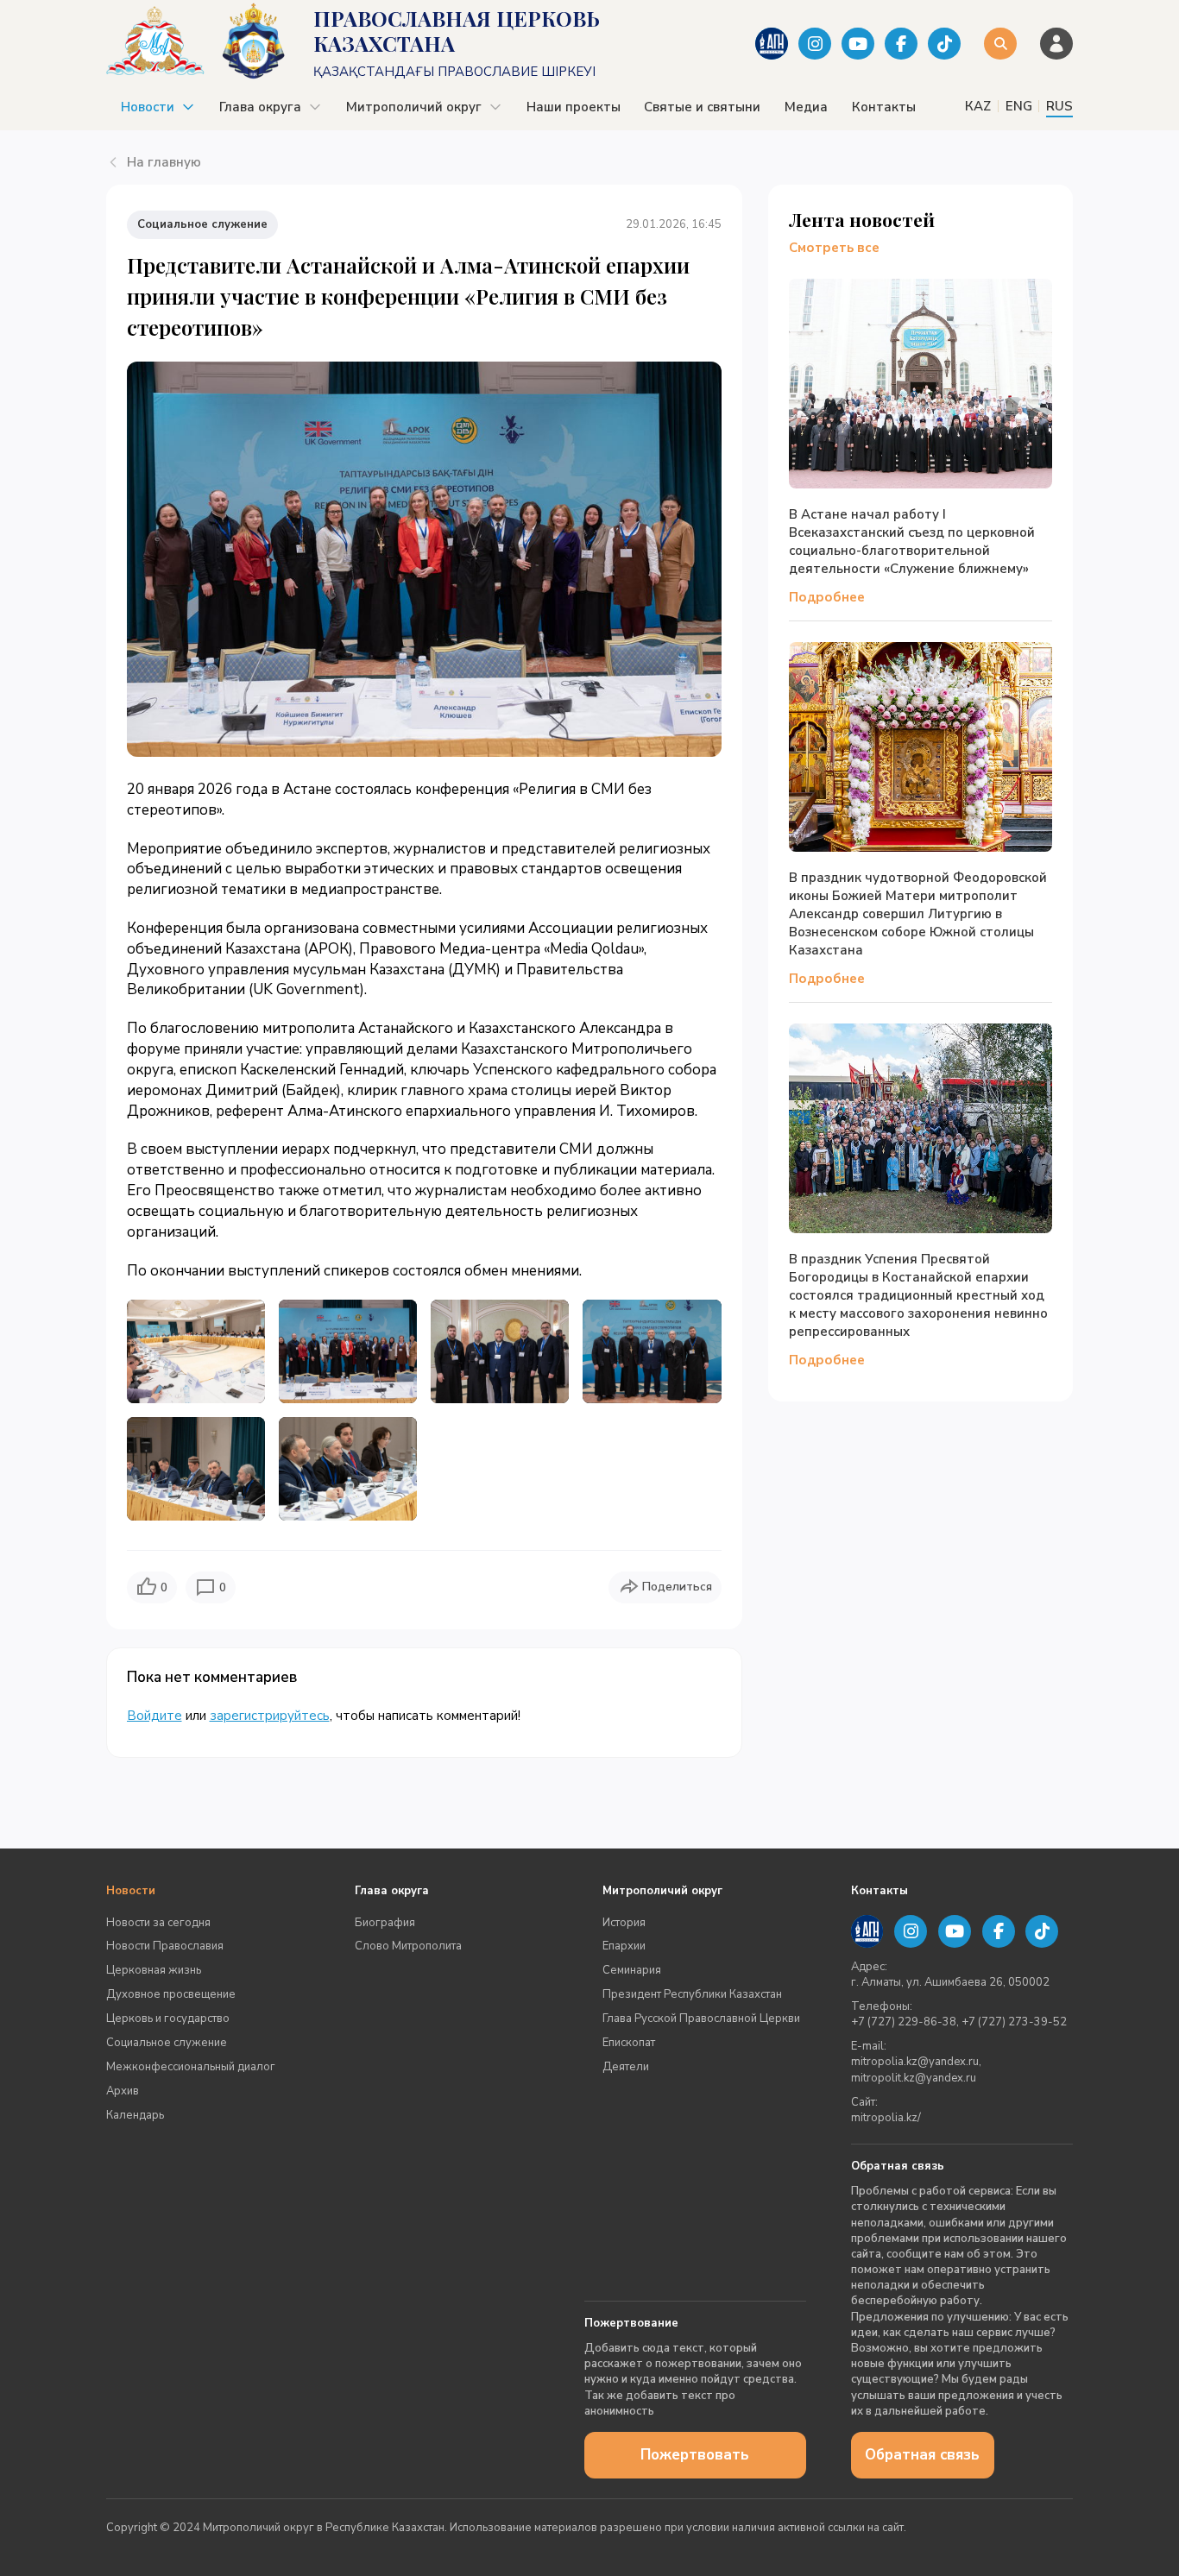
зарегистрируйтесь (270, 1716)
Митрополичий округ (414, 107)
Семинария (632, 1970)
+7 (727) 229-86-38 (904, 2022)
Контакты (884, 107)
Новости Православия (165, 1946)
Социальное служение (167, 2043)
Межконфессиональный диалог (191, 2067)
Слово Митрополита (408, 1946)
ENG (1019, 106)
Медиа (806, 107)
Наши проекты (574, 107)
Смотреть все (834, 248)
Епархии (624, 1946)
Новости (148, 107)
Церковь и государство (168, 2019)
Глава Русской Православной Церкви (701, 2019)
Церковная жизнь (154, 1970)
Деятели (626, 2067)
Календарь (135, 2115)
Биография (385, 1923)
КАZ (978, 106)
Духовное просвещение (171, 1994)
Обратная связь (922, 2455)
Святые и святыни (702, 107)
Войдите (154, 1716)
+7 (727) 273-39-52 (1014, 2022)
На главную (164, 162)
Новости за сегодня (158, 1923)
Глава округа (260, 107)
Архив (123, 2091)
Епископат (629, 2043)
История (624, 1923)
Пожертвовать (695, 2455)
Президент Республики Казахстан (692, 1994)
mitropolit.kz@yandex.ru (914, 2078)
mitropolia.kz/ (886, 2118)
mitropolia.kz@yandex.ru (915, 2062)
